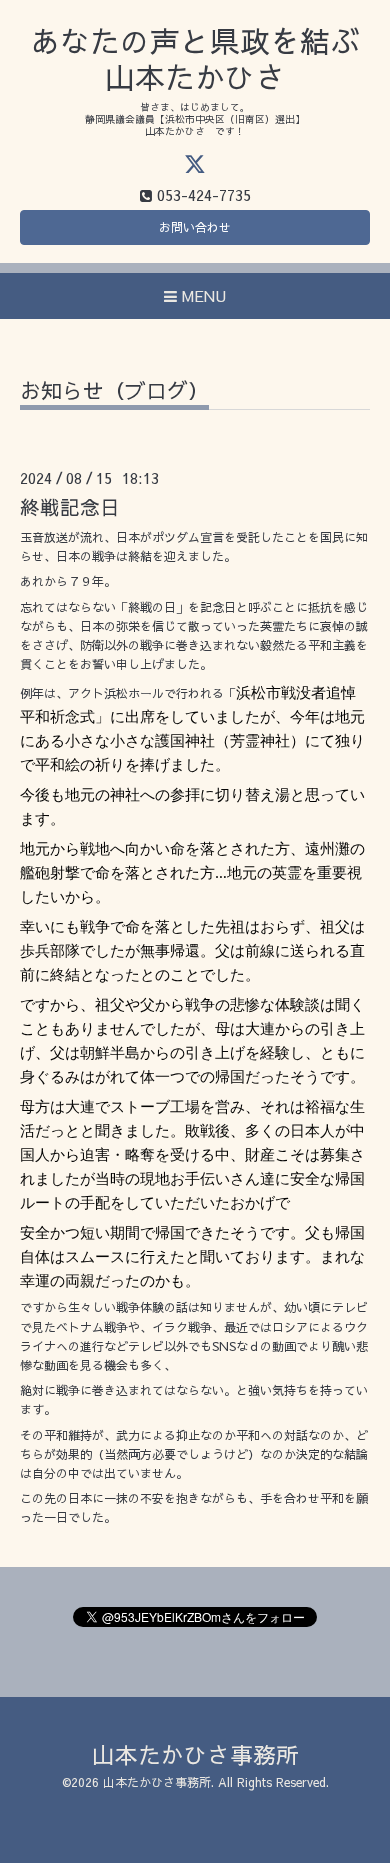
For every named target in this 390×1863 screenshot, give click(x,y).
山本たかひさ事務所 (195, 1754)
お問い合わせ (195, 227)
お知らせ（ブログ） (114, 392)
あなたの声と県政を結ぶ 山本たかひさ (195, 58)
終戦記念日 (70, 506)
